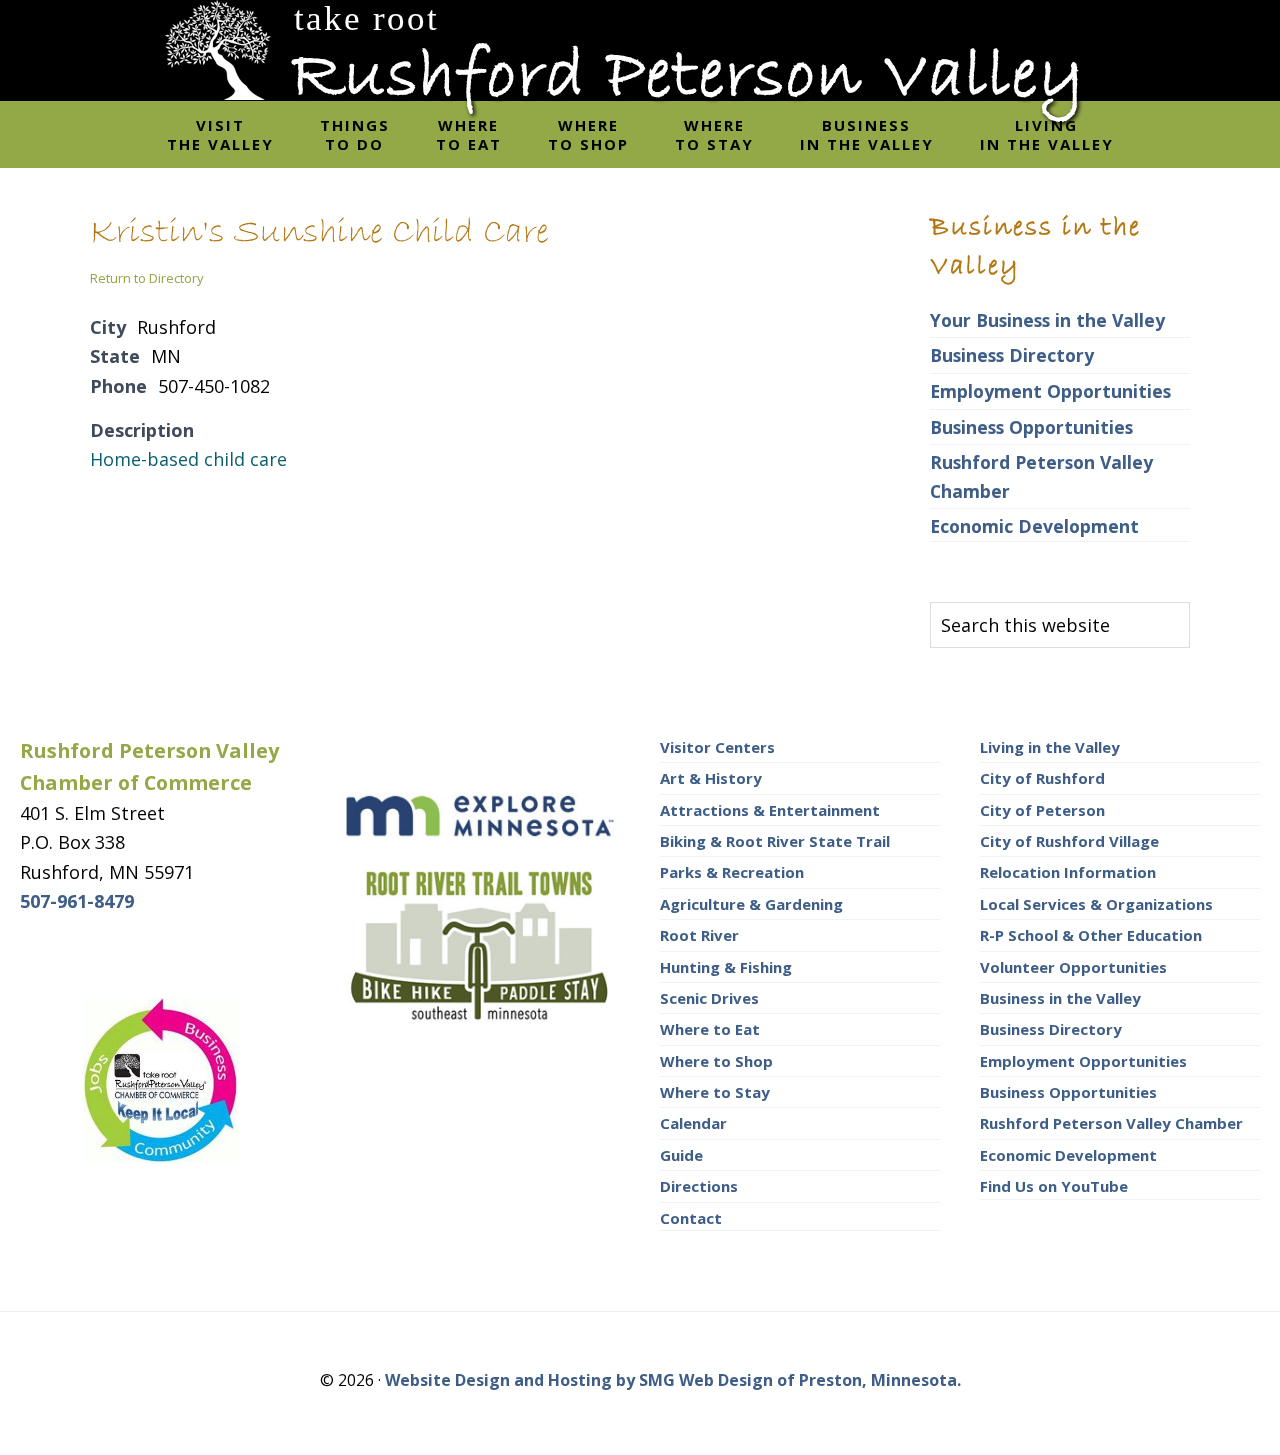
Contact (691, 1218)
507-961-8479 (77, 901)
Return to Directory (147, 278)
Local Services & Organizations (1096, 904)
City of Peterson (1042, 810)
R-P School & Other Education (1091, 935)
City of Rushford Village (1069, 841)
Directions (699, 1186)
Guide (681, 1155)
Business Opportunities (1031, 427)
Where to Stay (715, 1092)
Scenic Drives (709, 998)
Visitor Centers (717, 747)
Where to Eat (710, 1029)
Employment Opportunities (1050, 391)
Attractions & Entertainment (770, 810)
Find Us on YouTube (1054, 1186)
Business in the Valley (1060, 998)
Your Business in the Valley (1047, 320)
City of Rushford (1042, 778)
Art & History (711, 778)
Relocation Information (1068, 872)
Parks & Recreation (732, 872)
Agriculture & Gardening (751, 904)
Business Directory (1012, 355)
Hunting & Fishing (726, 967)
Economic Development (1034, 526)
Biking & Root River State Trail (775, 841)
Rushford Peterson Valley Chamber (1111, 1123)
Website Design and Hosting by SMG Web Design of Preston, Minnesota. (673, 1380)
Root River (699, 935)
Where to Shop (716, 1061)
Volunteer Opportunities (1073, 967)
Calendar (693, 1123)
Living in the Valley (1050, 747)
